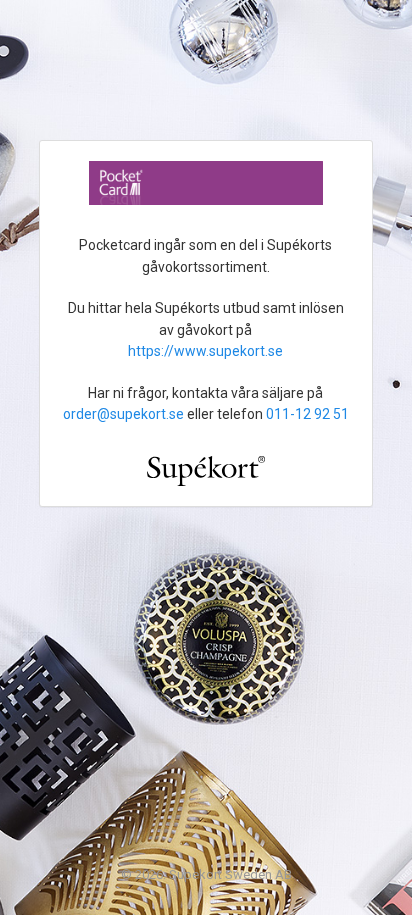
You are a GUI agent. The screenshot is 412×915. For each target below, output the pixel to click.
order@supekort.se (123, 414)
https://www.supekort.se (205, 351)
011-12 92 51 (307, 414)
